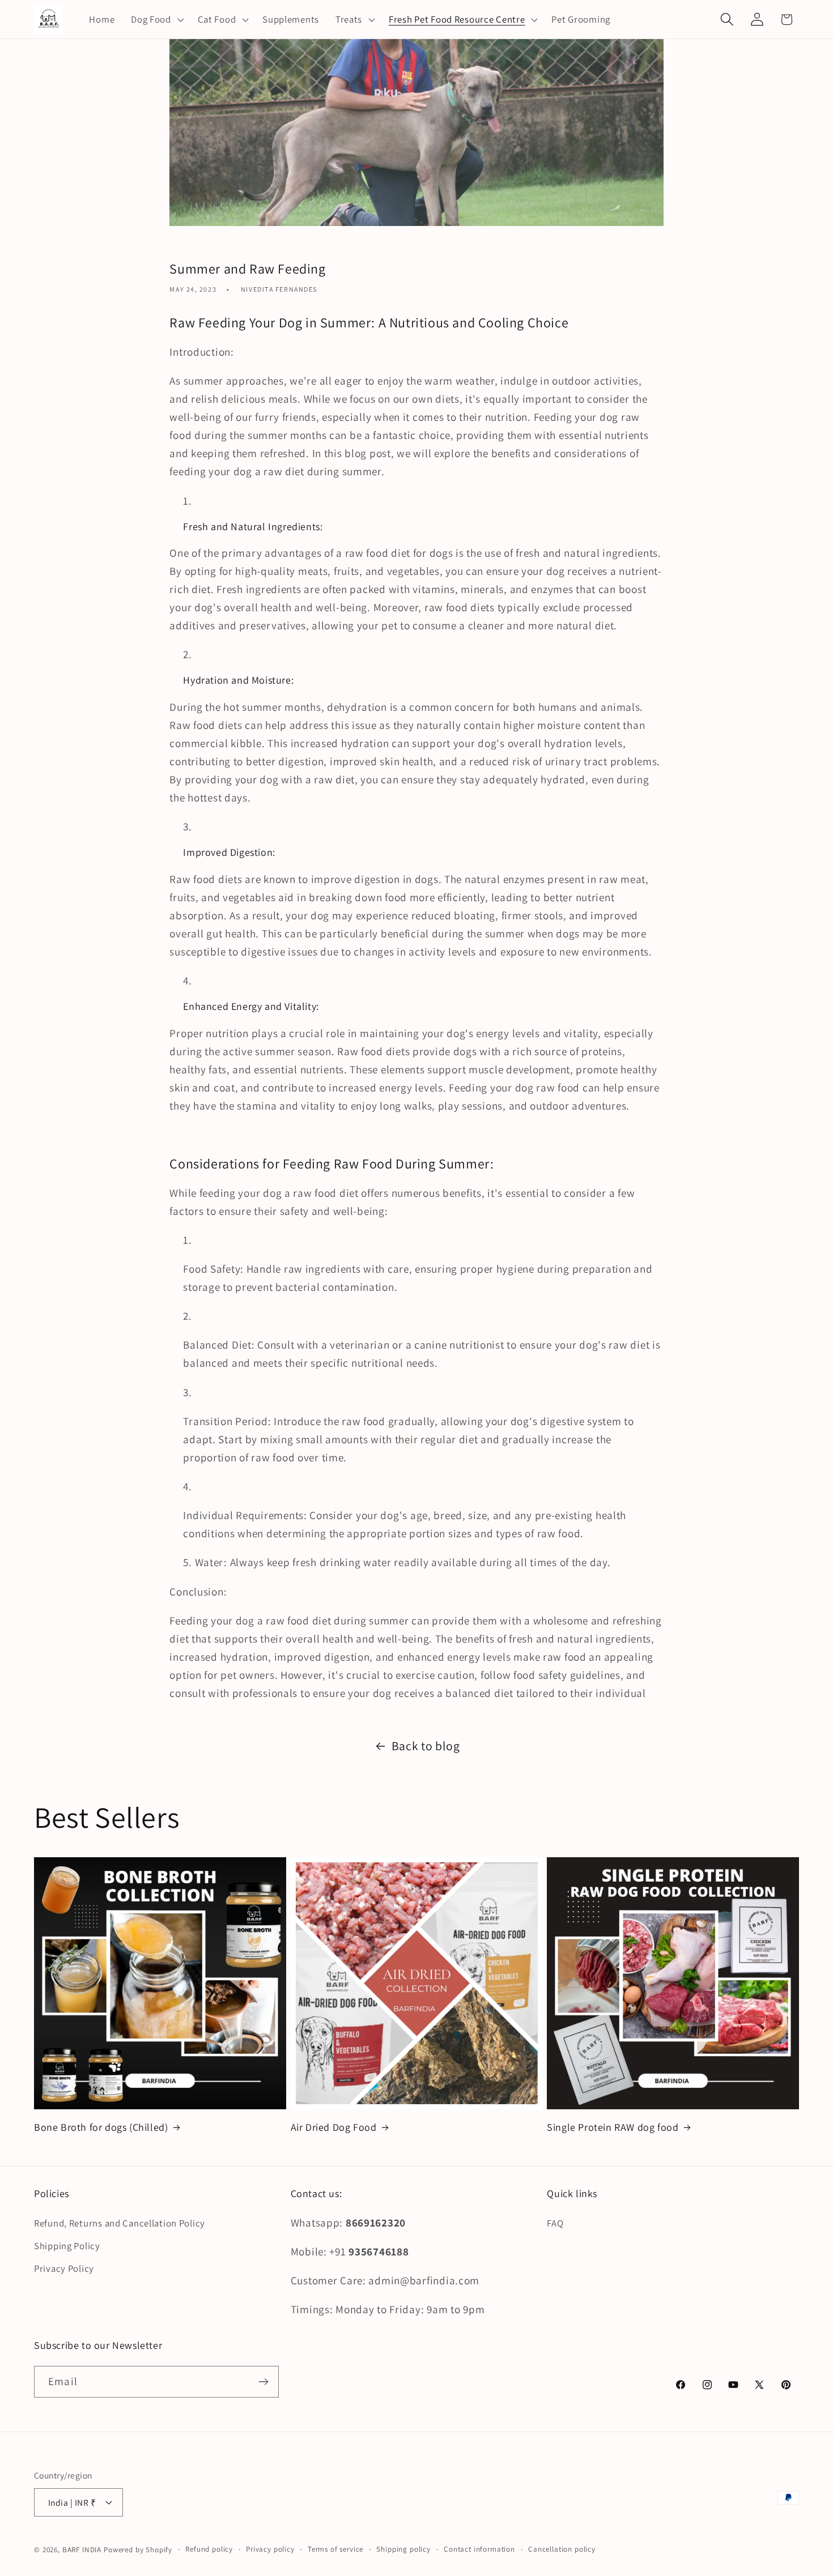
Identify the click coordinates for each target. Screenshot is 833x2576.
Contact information (479, 2549)
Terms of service (335, 2549)
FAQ (555, 2223)
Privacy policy (270, 2549)
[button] (156, 19)
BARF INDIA (82, 2550)
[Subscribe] (263, 2382)
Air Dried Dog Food (334, 2127)
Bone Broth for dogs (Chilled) (101, 2127)
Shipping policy (403, 2549)
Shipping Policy (67, 2246)
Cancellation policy (562, 2549)
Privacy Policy (64, 2268)
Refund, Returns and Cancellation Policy (120, 2223)
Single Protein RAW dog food (613, 2127)
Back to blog (426, 1746)
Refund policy (209, 2549)
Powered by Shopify (138, 2550)
